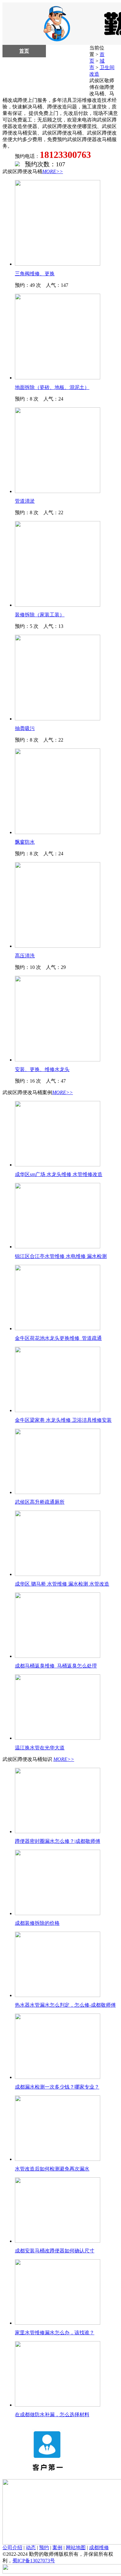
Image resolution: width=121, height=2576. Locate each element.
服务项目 (68, 51)
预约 (44, 2548)
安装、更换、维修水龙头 (42, 1069)
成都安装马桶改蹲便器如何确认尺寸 (55, 2251)
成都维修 (99, 2548)
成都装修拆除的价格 (37, 1923)
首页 (24, 51)
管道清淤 (25, 501)
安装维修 (68, 63)
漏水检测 (24, 63)
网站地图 (76, 2548)
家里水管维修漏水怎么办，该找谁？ (55, 2333)
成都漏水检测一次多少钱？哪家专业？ (57, 2087)
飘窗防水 (25, 842)
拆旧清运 (24, 76)
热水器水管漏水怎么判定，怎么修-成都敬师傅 (65, 2005)
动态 (31, 2548)
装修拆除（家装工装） (40, 615)
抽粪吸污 (25, 728)
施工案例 (68, 88)
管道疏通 (68, 76)
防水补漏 (24, 88)
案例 (57, 2548)
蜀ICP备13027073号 (34, 2561)
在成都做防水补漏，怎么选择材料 (52, 2415)
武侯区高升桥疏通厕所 (40, 1502)
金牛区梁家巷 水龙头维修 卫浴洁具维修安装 (63, 1420)
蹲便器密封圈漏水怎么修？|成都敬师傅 (58, 1841)
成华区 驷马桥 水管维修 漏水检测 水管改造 (62, 1584)
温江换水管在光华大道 (40, 1748)
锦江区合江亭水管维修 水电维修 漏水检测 (61, 1256)
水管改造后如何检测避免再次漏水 (52, 2169)
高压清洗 (25, 956)
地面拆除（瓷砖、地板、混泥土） (52, 387)
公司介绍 (12, 2548)
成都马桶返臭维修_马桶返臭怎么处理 (56, 1666)
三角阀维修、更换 (35, 274)
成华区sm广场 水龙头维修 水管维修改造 (59, 1174)
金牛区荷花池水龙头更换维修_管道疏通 (58, 1338)
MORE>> (53, 171)
